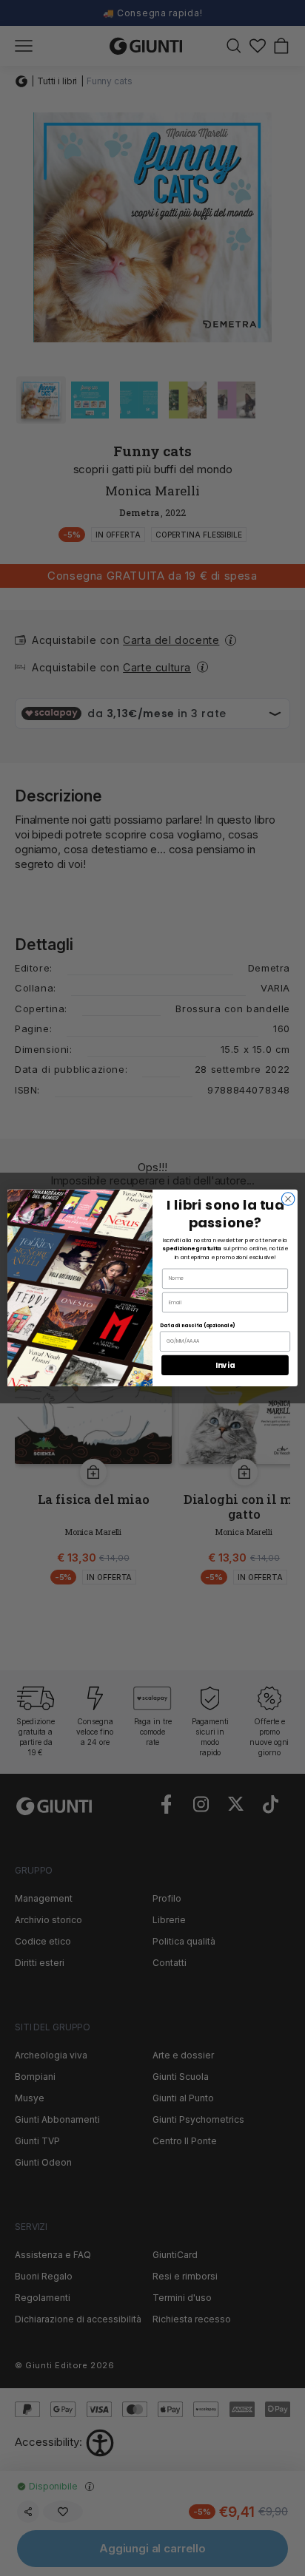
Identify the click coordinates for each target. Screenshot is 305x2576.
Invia (225, 1365)
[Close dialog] (288, 1199)
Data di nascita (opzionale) (197, 1326)
